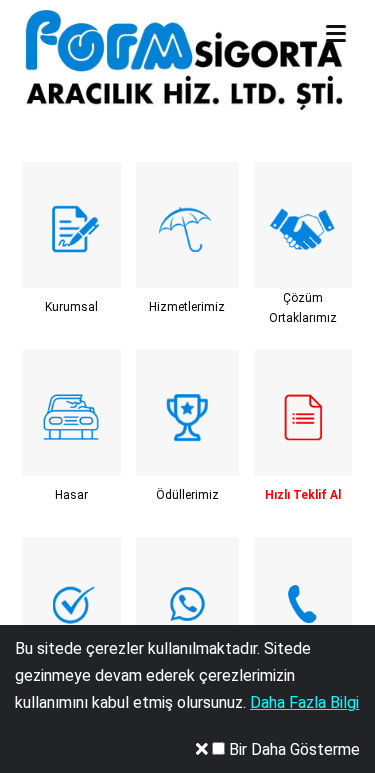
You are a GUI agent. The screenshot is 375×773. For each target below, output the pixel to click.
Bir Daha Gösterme (292, 749)
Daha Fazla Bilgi (304, 702)
